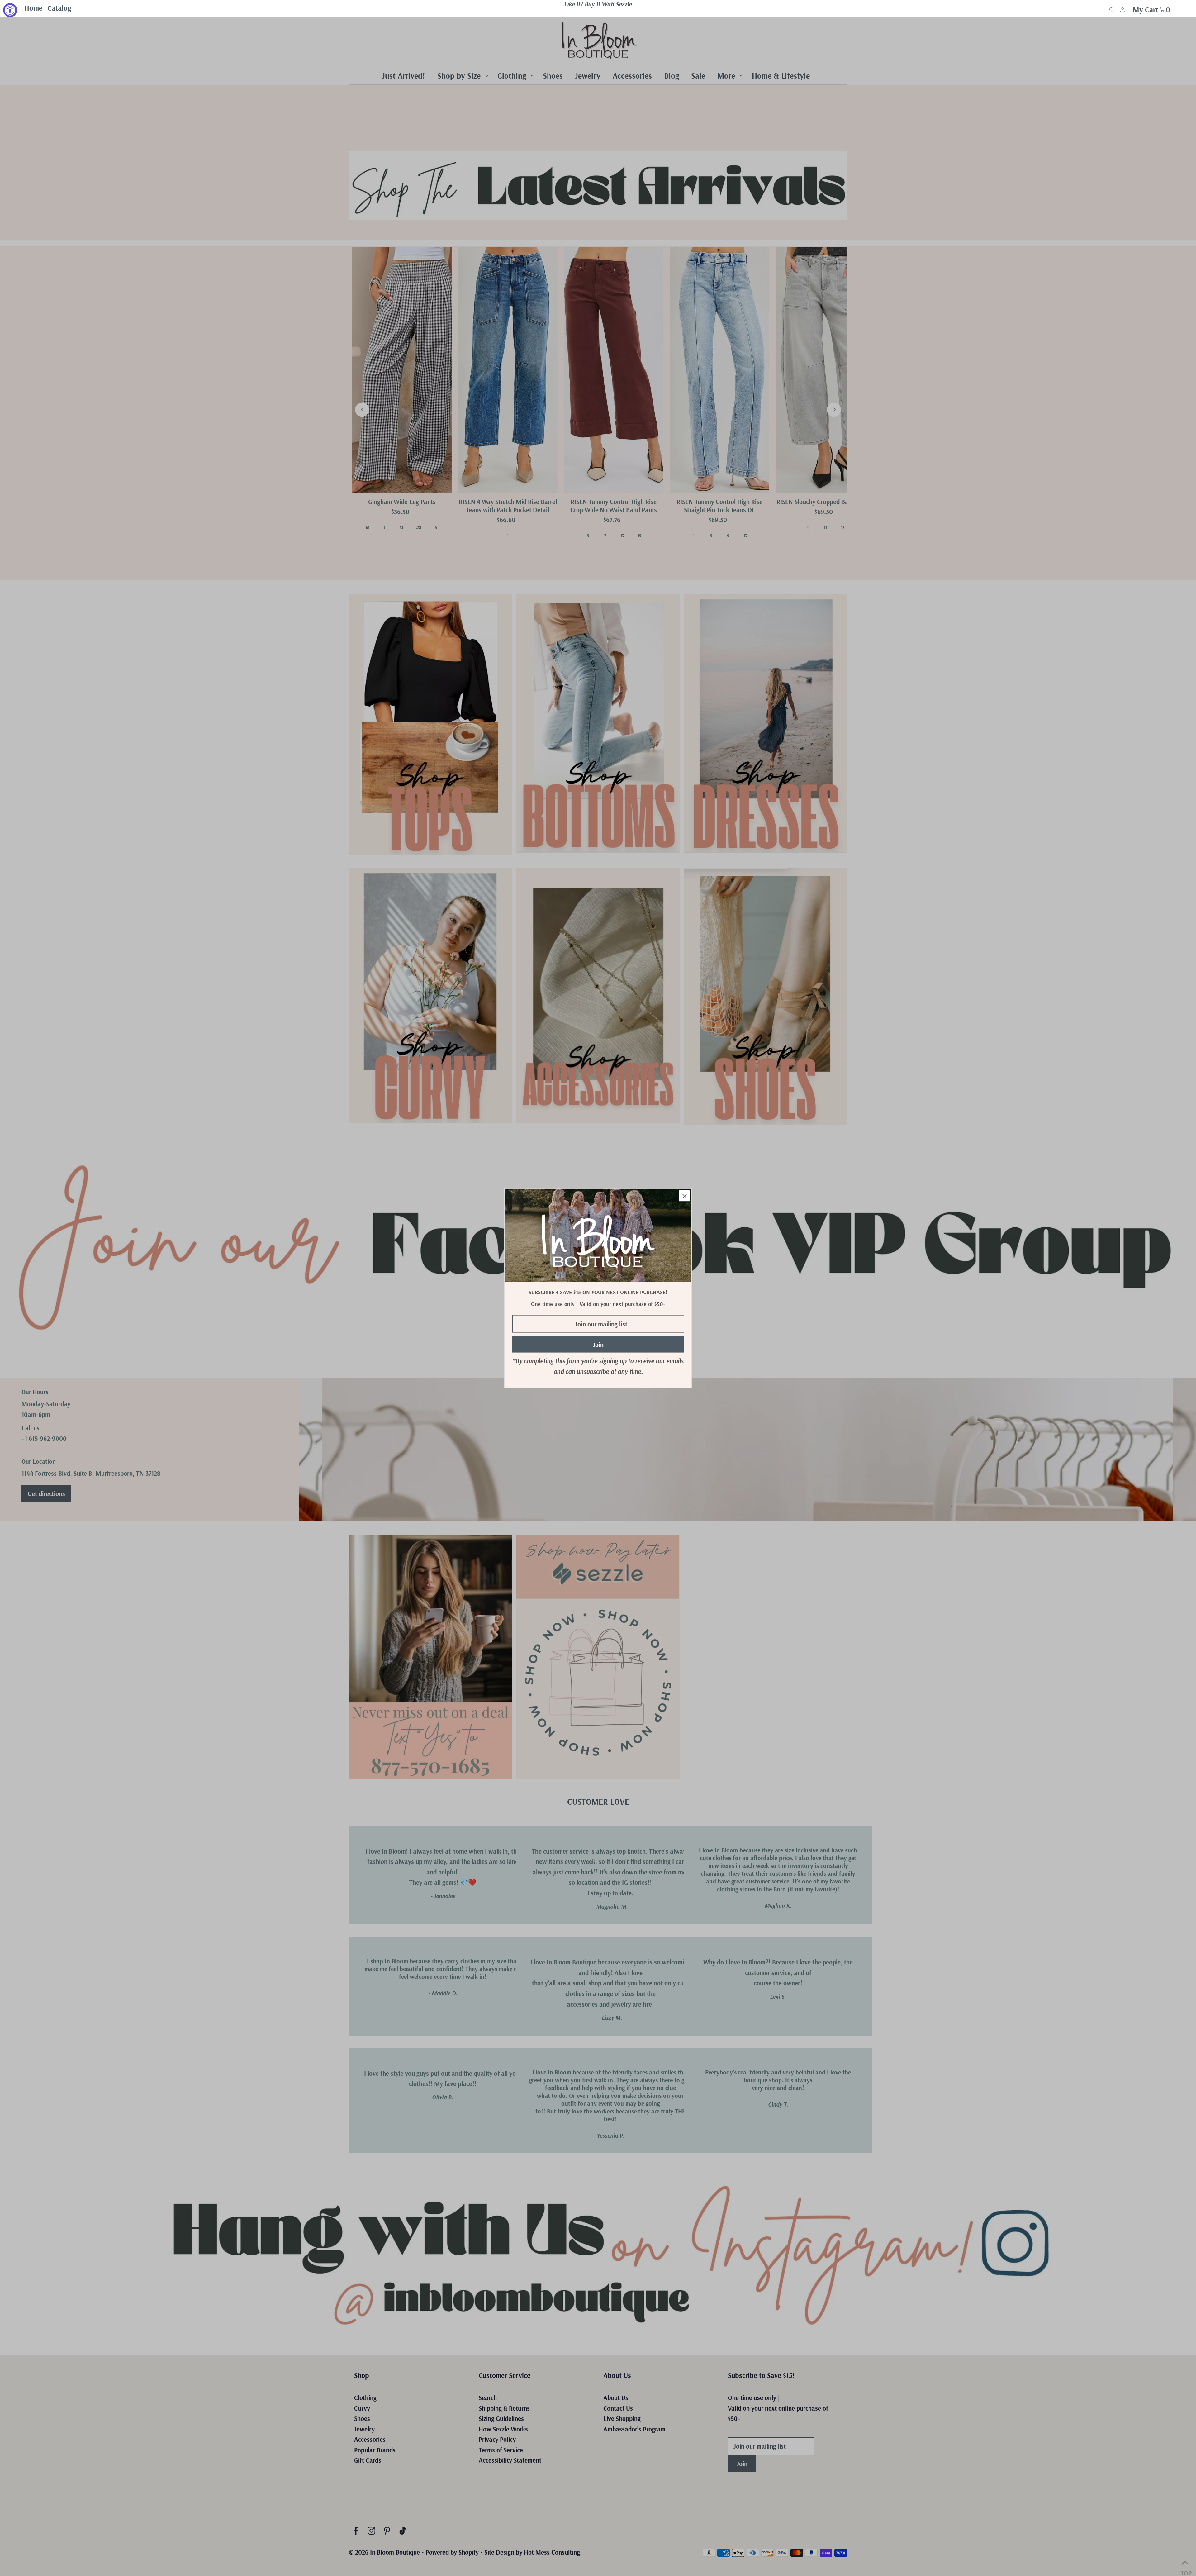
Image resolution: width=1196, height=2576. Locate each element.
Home (33, 8)
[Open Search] (1112, 9)
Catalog (59, 8)
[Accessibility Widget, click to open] (10, 10)
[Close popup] (684, 1195)
